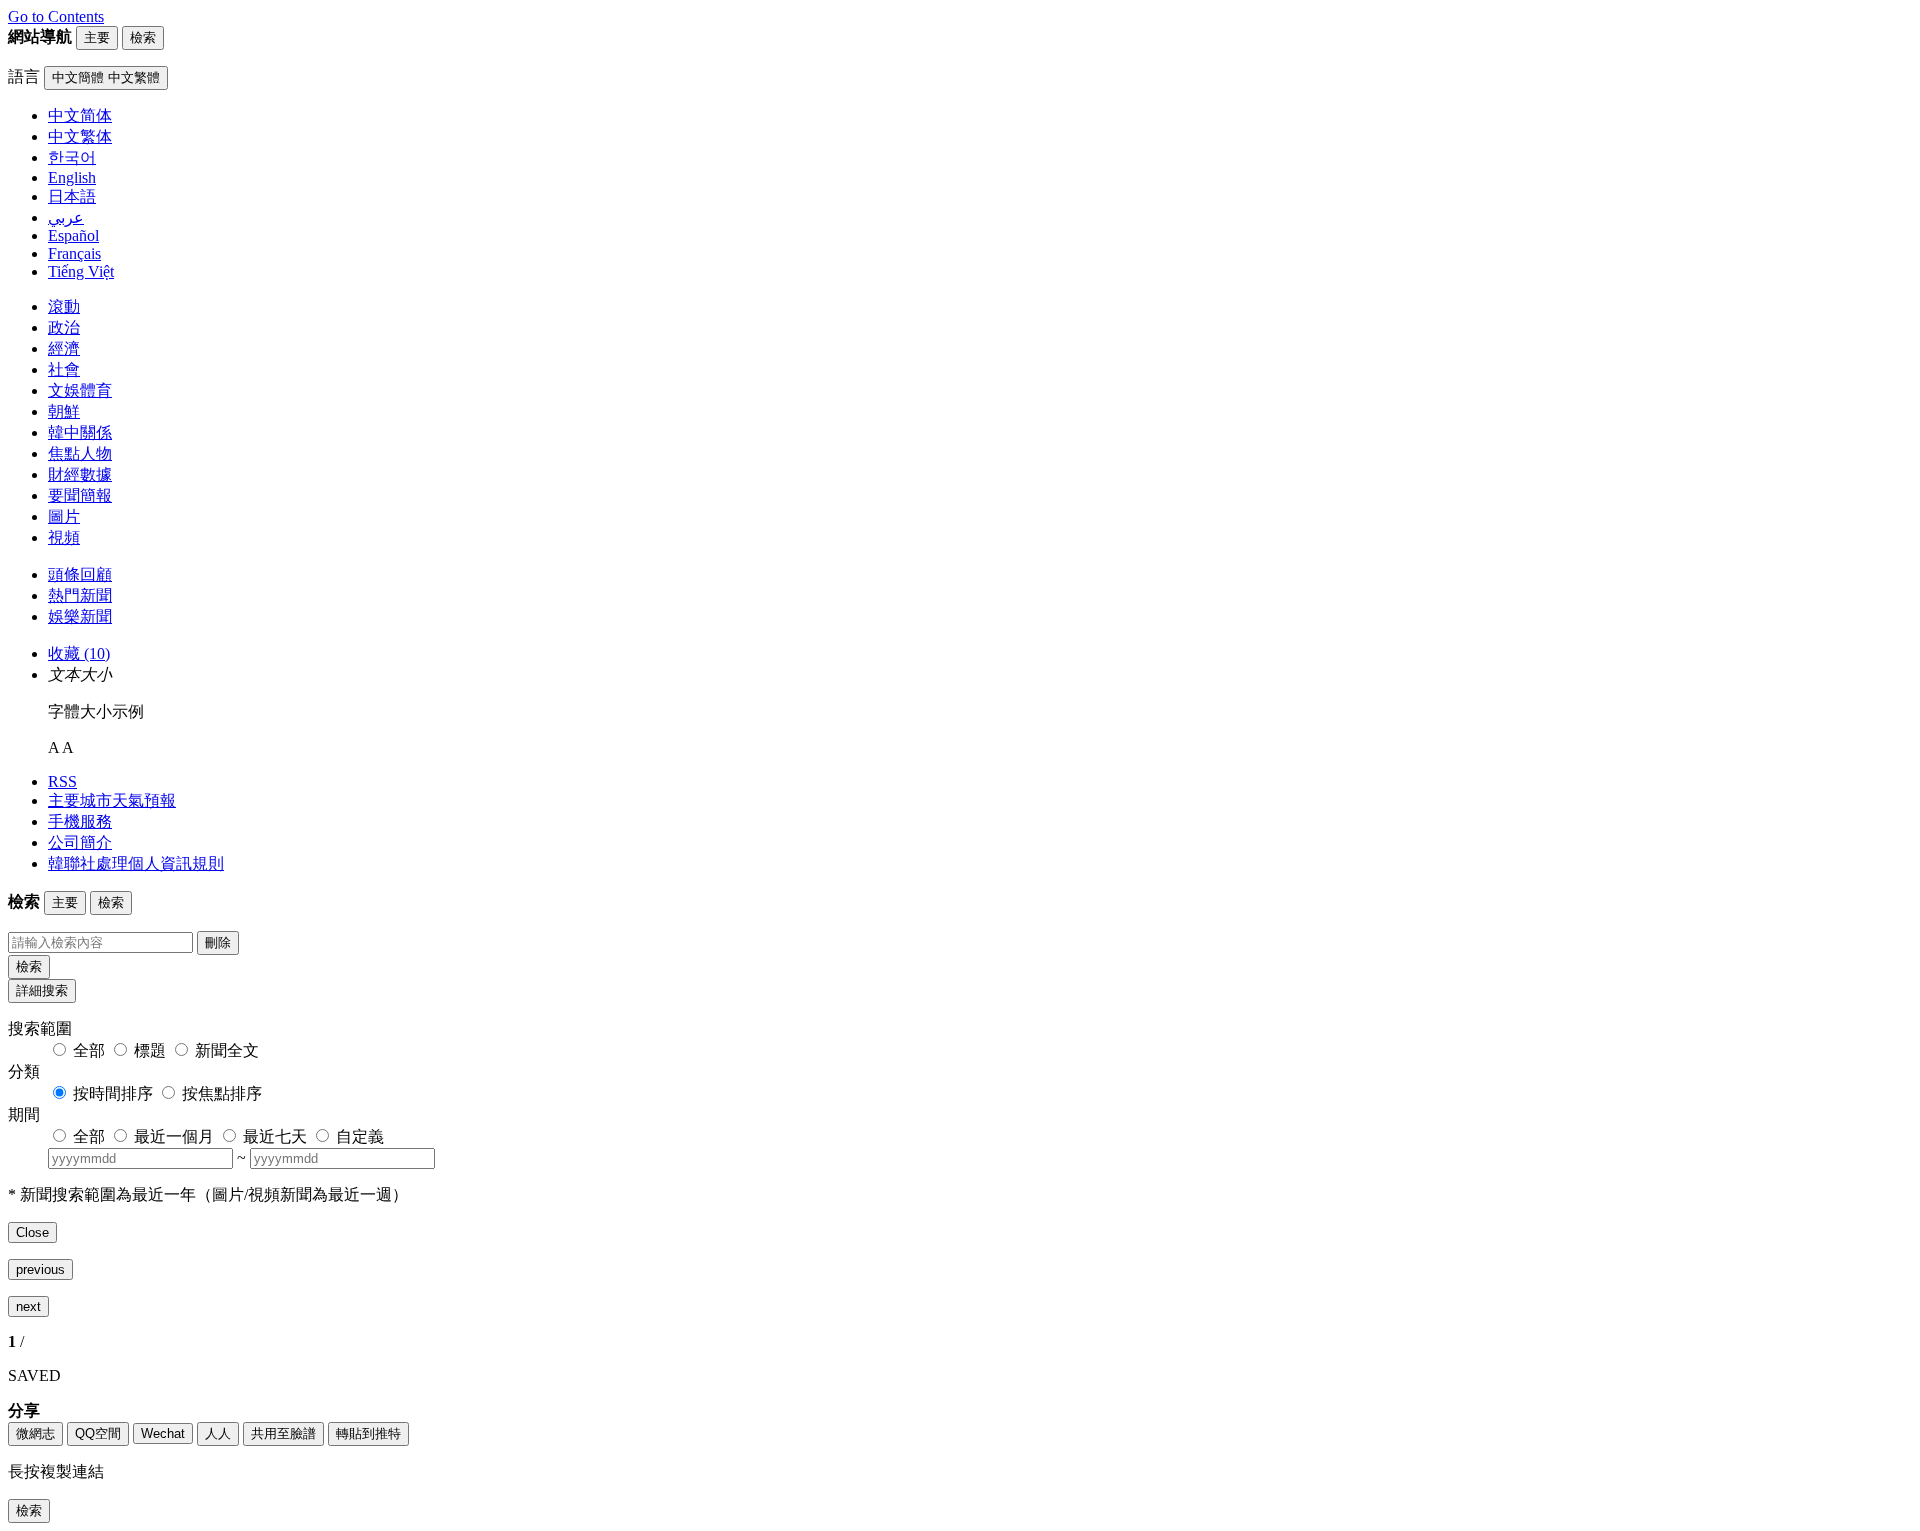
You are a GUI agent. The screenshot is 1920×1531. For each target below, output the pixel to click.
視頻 (64, 537)
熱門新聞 (80, 595)
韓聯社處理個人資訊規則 (136, 863)
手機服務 (80, 821)
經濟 (64, 348)
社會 (64, 369)
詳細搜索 (42, 990)
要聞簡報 (80, 495)
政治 (64, 327)
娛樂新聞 (80, 616)
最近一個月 (174, 1136)
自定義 (360, 1136)
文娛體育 (80, 390)
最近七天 (275, 1136)
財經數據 (80, 474)
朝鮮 (64, 411)
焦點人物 (80, 453)
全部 (89, 1050)
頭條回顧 (80, 574)
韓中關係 (80, 432)
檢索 (29, 966)
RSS (62, 781)
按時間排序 (113, 1093)
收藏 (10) (79, 653)
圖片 (64, 516)
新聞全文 (227, 1050)
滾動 (64, 306)
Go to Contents (56, 16)
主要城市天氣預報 (112, 800)
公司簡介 (80, 842)
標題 (150, 1050)
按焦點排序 (222, 1093)
